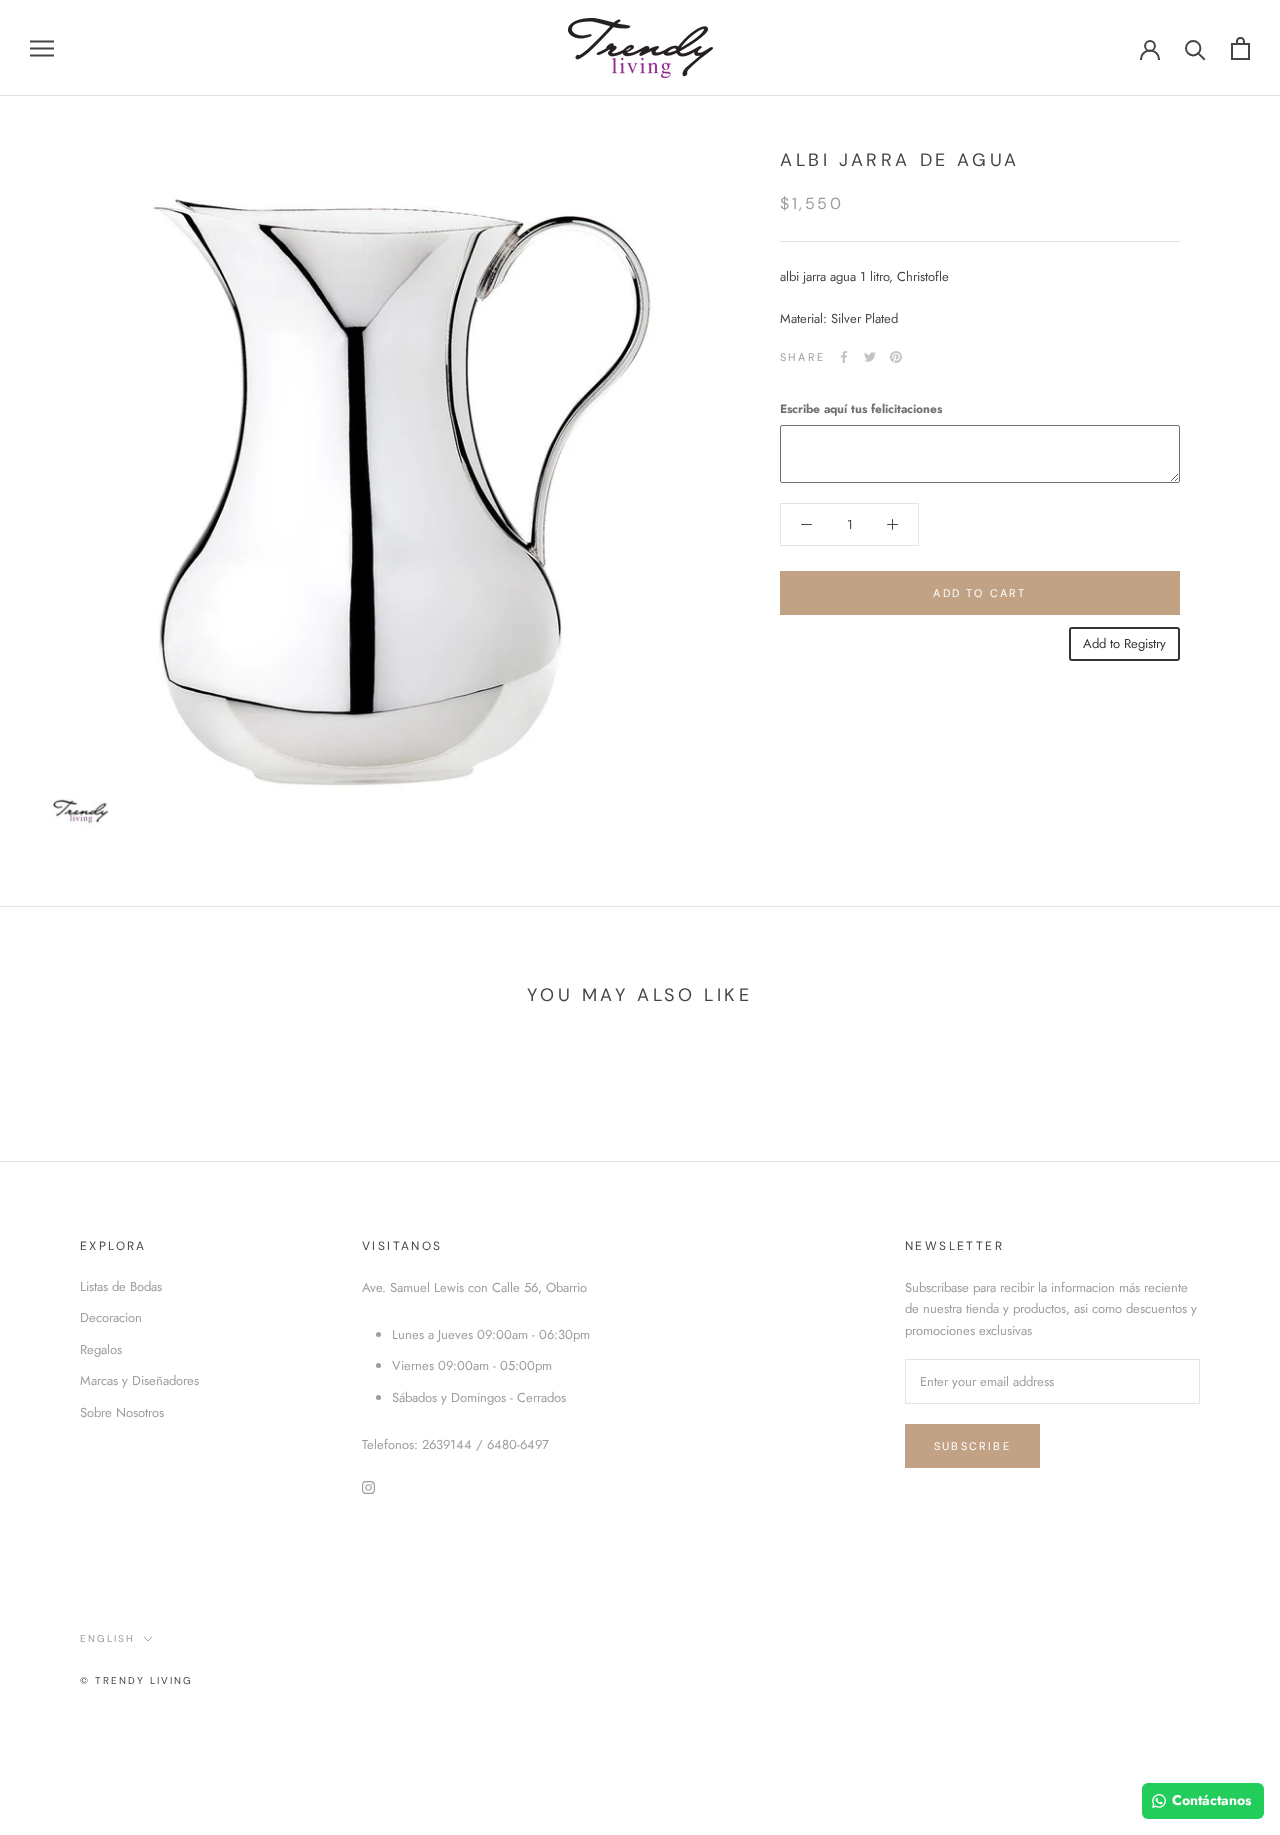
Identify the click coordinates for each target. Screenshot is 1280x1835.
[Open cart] (1240, 48)
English (107, 1638)
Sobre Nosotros (122, 1412)
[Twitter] (870, 357)
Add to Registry (1124, 643)
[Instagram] (368, 1485)
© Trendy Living (136, 1680)
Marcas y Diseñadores (139, 1380)
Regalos (101, 1349)
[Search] (1195, 48)
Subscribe (972, 1446)
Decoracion (111, 1317)
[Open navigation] (42, 48)
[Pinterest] (896, 357)
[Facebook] (844, 357)
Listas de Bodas (121, 1286)
